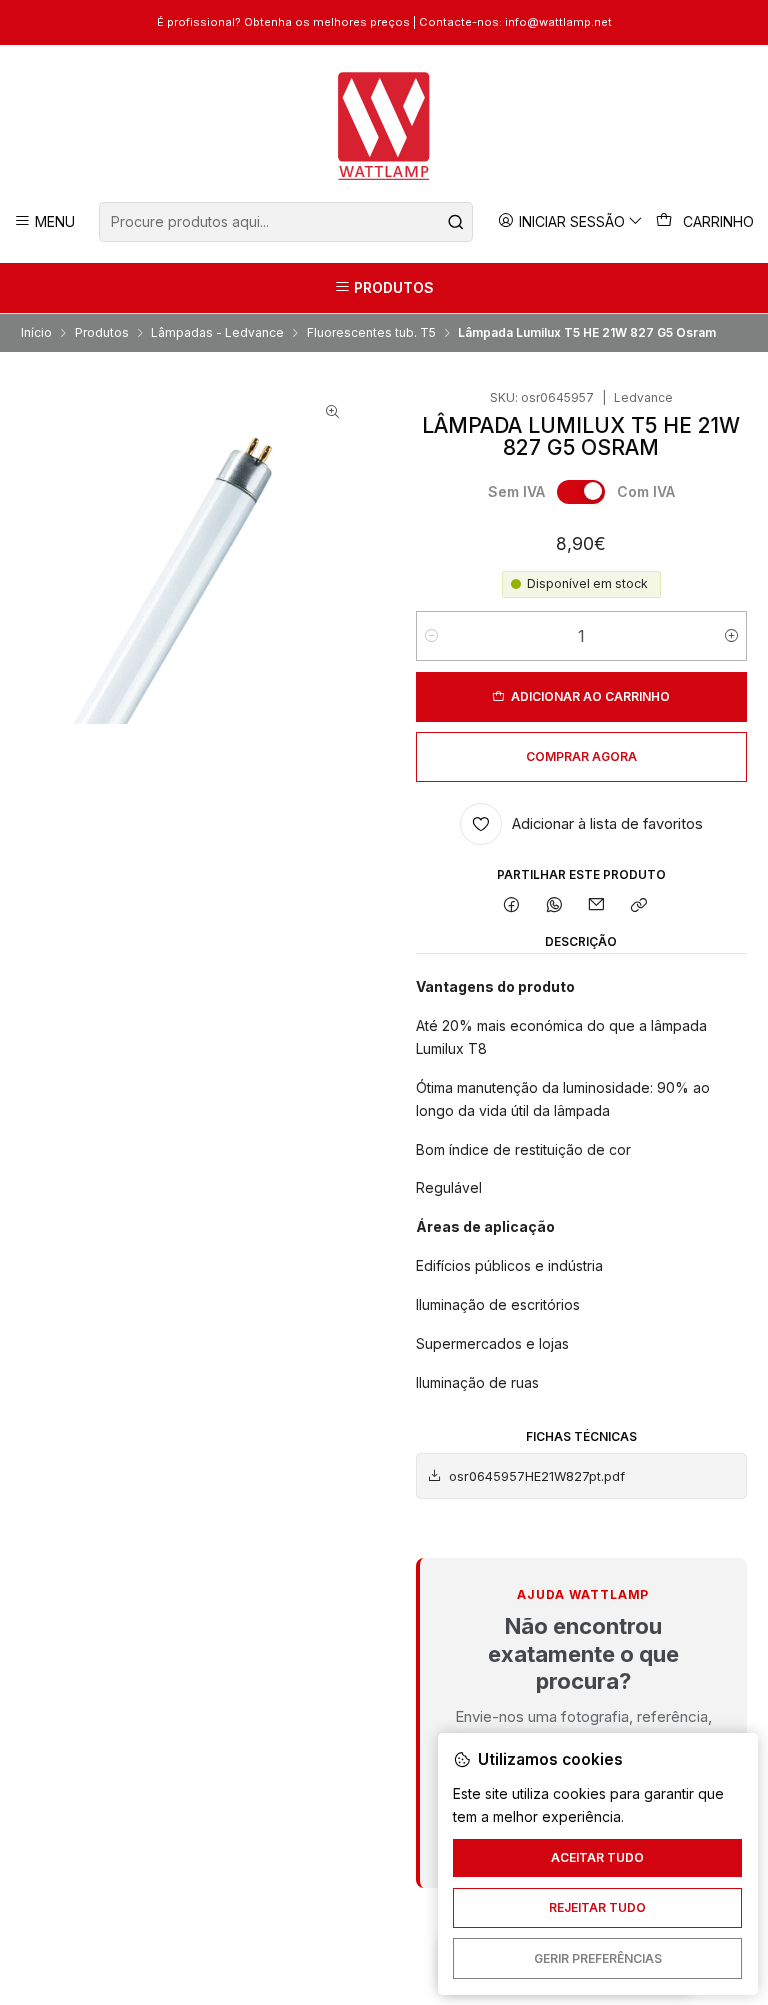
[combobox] (285, 222)
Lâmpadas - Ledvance (217, 333)
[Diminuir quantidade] (431, 636)
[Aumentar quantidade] (731, 636)
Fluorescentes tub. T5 (371, 333)
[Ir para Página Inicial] (384, 126)
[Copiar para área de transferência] (639, 906)
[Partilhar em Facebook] (512, 906)
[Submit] (456, 222)
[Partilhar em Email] (597, 906)
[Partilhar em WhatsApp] (554, 906)
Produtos (102, 333)
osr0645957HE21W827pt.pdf (537, 1476)
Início (36, 333)
